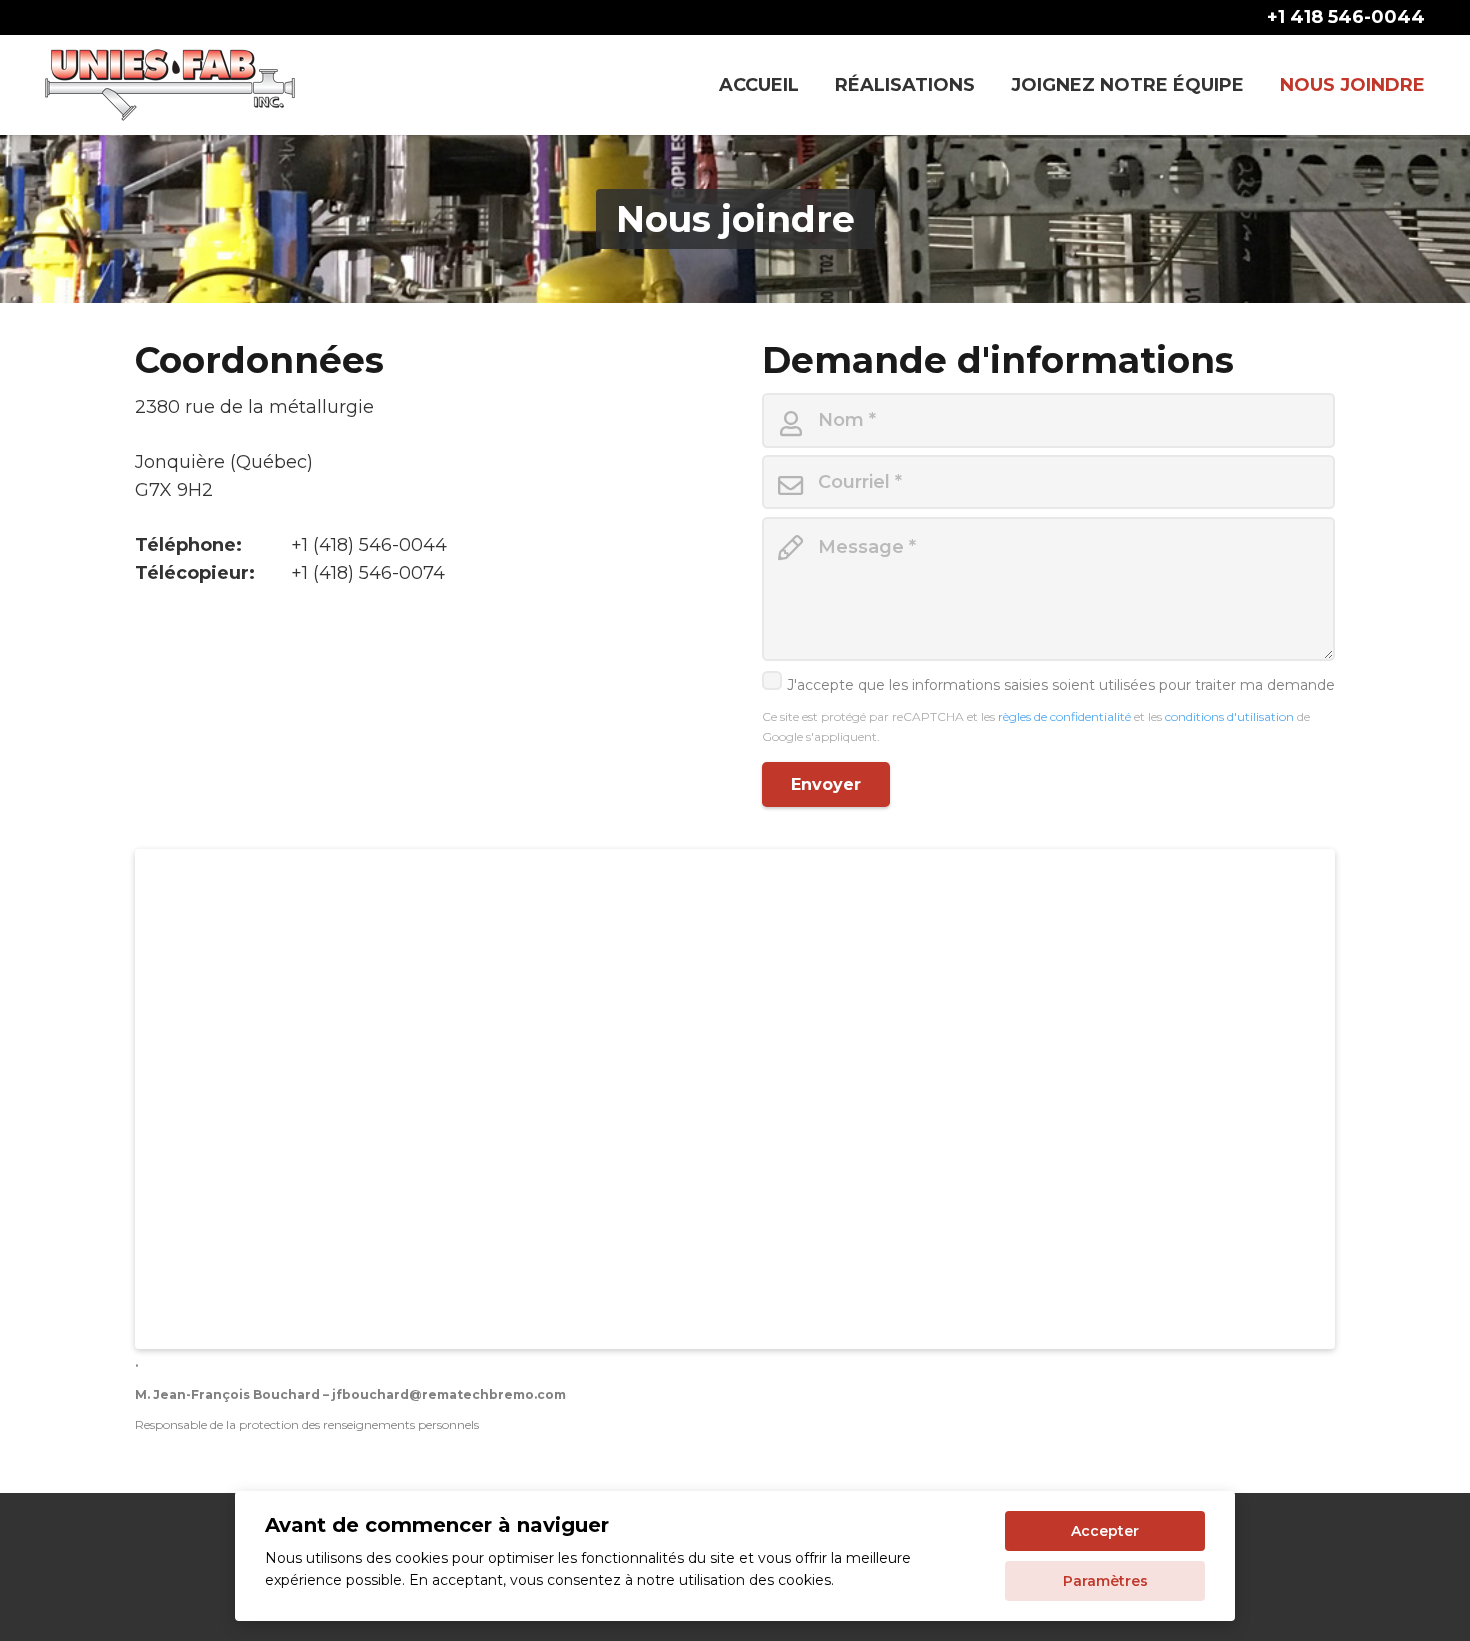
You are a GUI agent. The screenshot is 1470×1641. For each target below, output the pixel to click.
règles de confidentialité (1066, 716)
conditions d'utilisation (1231, 716)
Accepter (1105, 1531)
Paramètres (1105, 1581)
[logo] (170, 85)
